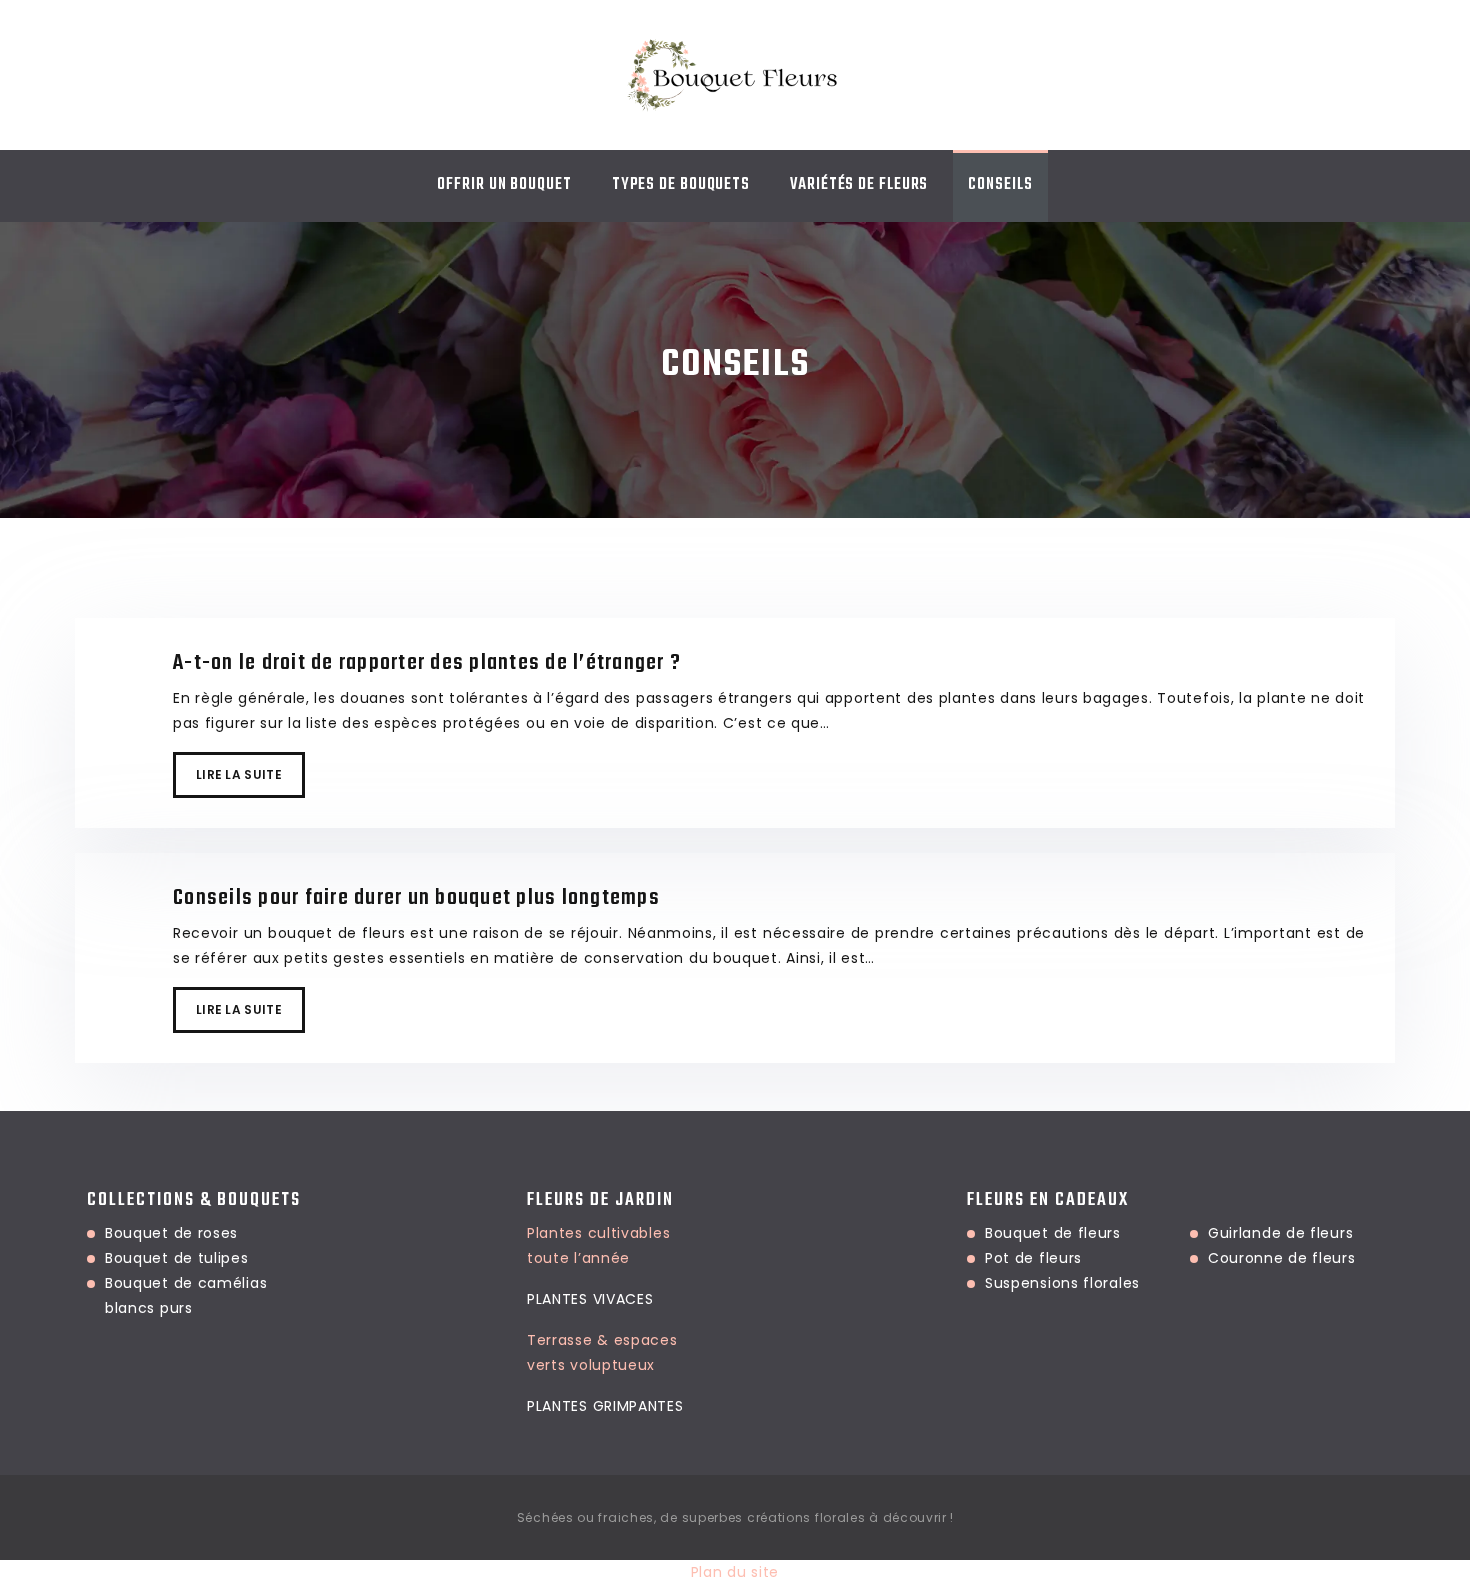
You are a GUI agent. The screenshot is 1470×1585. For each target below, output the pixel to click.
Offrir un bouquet (504, 185)
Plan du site (735, 1572)
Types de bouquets (681, 185)
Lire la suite (239, 774)
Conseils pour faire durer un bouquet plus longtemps (416, 898)
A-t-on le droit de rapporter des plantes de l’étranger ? (427, 663)
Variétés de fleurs (859, 185)
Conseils (1000, 185)
